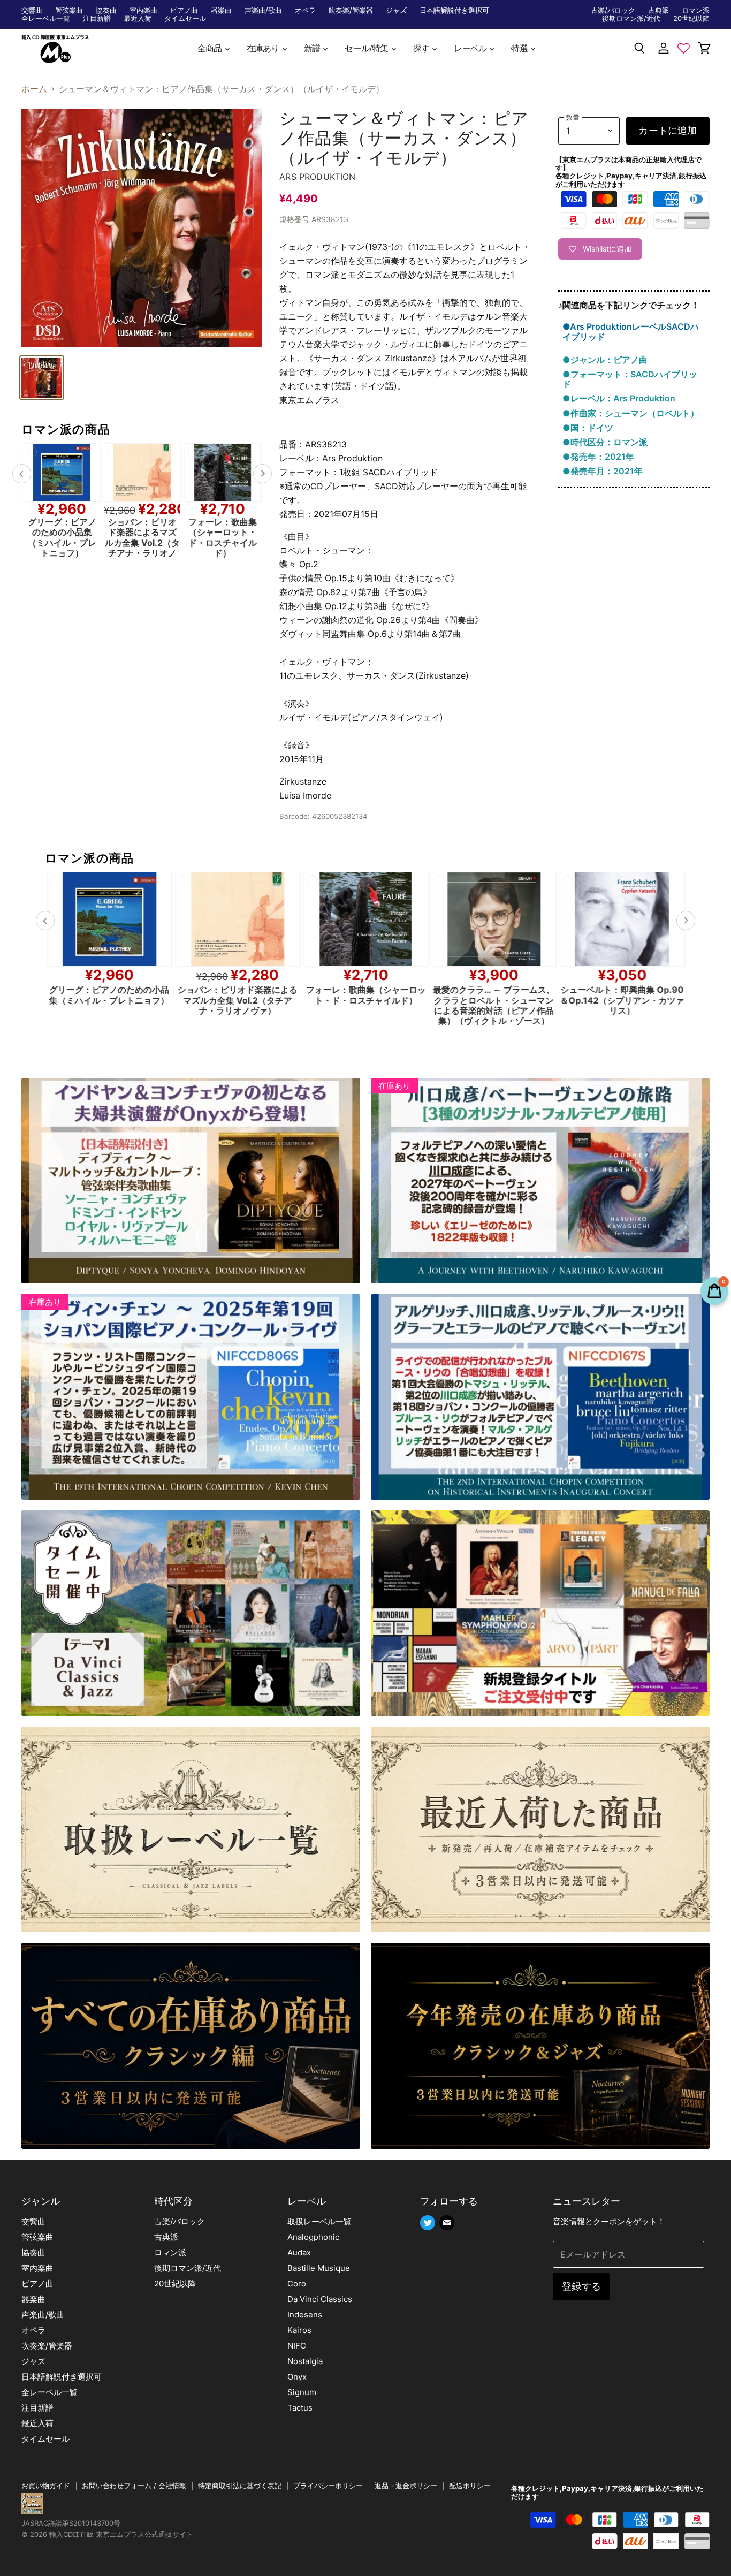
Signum (302, 2392)
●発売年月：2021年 (603, 471)
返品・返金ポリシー (406, 2486)
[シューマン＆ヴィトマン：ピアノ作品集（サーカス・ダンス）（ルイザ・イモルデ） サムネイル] (42, 378)
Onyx (297, 2377)
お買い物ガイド (46, 2486)
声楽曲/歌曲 (263, 10)
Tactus (300, 2408)
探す (422, 48)
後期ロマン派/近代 (631, 18)
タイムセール (185, 18)
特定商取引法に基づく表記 (240, 2486)
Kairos (299, 2330)
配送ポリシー (470, 2486)
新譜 (313, 48)
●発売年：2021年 (598, 457)
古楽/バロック (613, 10)
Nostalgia (305, 2361)
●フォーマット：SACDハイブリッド (630, 379)
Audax (299, 2252)
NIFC (297, 2346)
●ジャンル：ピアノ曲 (605, 360)
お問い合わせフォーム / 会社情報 (134, 2486)
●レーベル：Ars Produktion (619, 398)
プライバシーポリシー (328, 2486)
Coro (297, 2284)
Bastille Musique (319, 2268)
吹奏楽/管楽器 (351, 10)
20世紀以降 (691, 18)
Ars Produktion (317, 177)
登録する (581, 2286)
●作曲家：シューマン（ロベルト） (631, 413)
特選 (520, 48)
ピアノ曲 (184, 10)
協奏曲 (106, 10)
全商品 (211, 48)
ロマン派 (696, 10)
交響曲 (32, 10)
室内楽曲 (143, 10)
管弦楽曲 (69, 10)
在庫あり (264, 48)
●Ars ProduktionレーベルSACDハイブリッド (631, 331)
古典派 (658, 10)
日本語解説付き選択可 (454, 10)
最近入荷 (138, 18)
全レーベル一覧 (46, 18)
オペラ (305, 10)
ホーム (34, 89)
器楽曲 (221, 10)
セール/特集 (367, 48)
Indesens (305, 2315)
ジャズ (396, 10)
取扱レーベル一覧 (319, 2221)
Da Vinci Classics (320, 2299)
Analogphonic (313, 2237)
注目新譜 (97, 18)
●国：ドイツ (588, 428)
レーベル (471, 48)
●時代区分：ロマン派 (605, 442)
